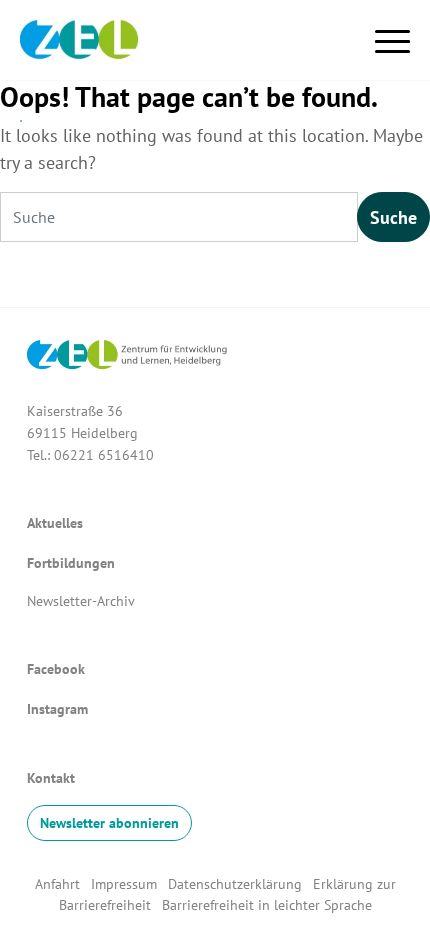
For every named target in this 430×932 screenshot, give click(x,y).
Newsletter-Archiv (81, 600)
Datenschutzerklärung (237, 883)
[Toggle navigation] (392, 37)
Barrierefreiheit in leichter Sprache (267, 904)
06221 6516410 (104, 454)
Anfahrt (57, 883)
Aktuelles (55, 522)
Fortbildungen (71, 562)
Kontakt (51, 777)
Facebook (56, 668)
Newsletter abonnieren (109, 822)
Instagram (57, 708)
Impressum (124, 883)
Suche (393, 217)
